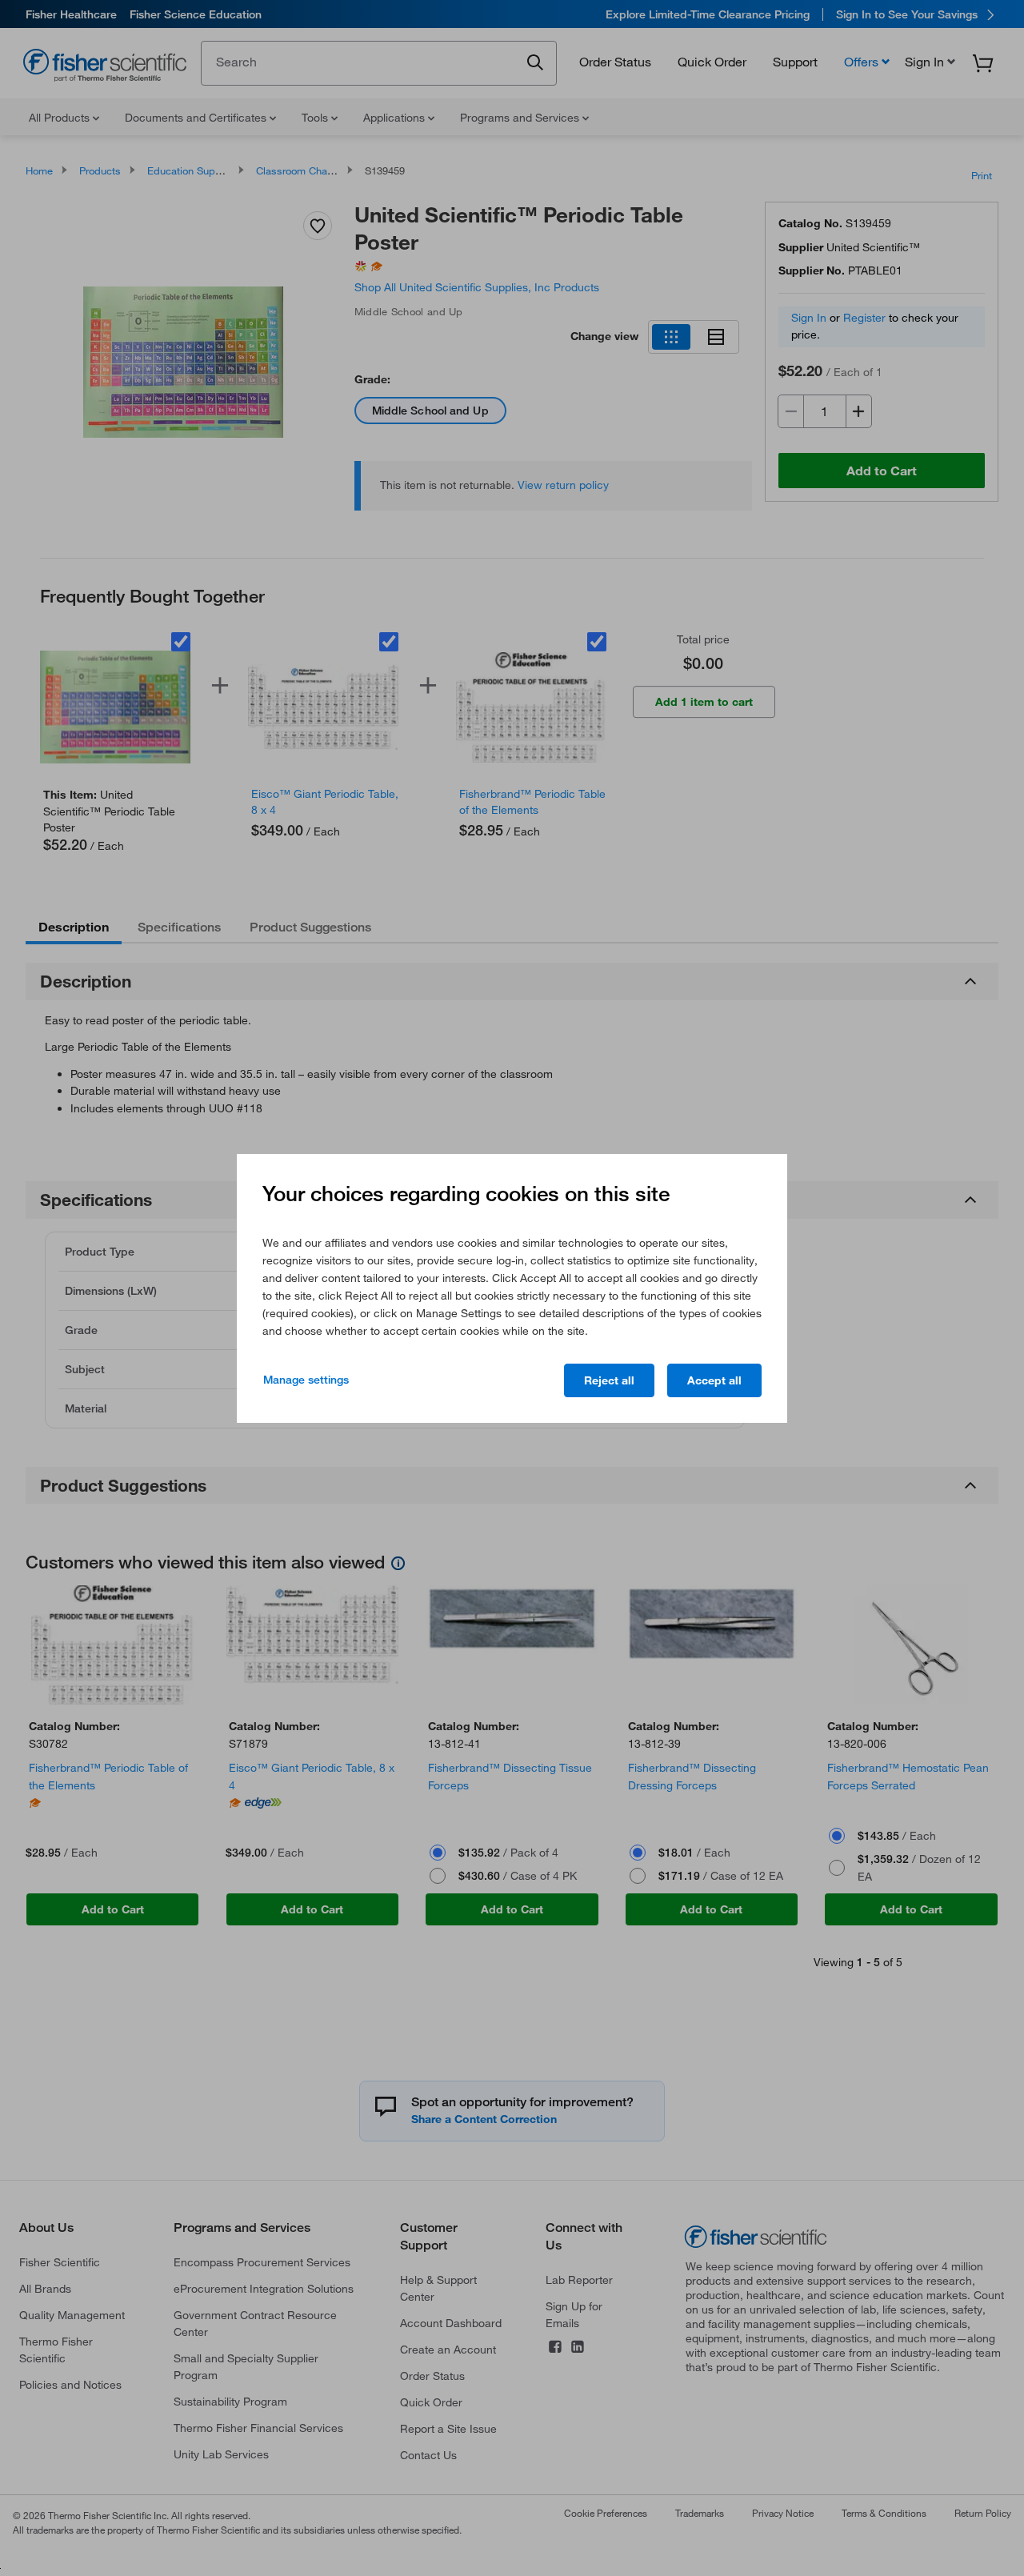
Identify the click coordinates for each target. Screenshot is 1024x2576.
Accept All (714, 1380)
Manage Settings (306, 1380)
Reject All (609, 1380)
